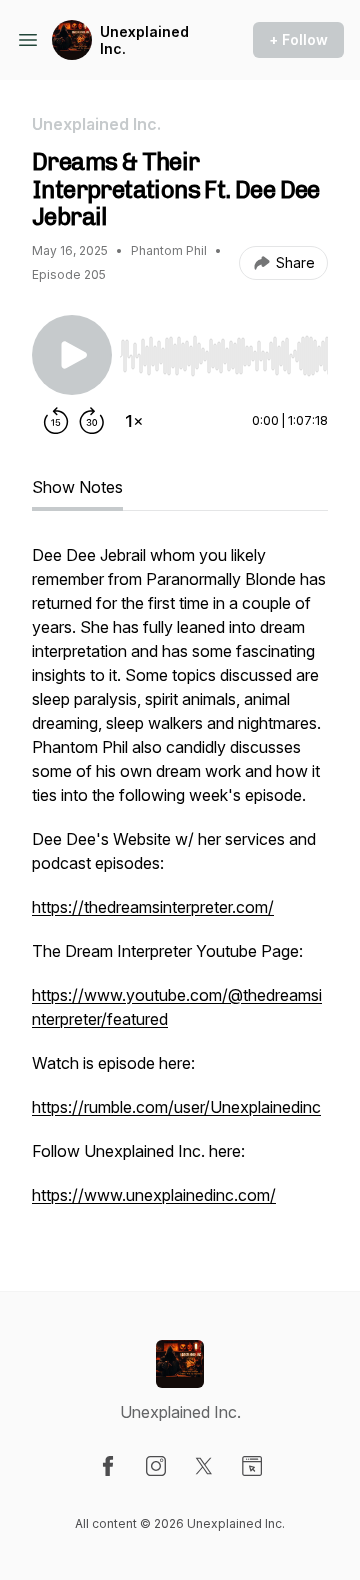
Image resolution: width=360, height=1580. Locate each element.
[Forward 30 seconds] (92, 421)
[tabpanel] (180, 885)
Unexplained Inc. (144, 40)
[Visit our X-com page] (204, 1466)
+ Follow (298, 39)
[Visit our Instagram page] (156, 1466)
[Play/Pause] (72, 355)
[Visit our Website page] (252, 1466)
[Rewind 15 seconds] (56, 421)
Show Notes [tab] (77, 487)
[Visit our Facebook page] (108, 1466)
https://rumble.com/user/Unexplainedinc (176, 1107)
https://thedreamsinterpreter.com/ (153, 907)
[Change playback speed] (134, 421)
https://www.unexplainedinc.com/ (154, 1195)
